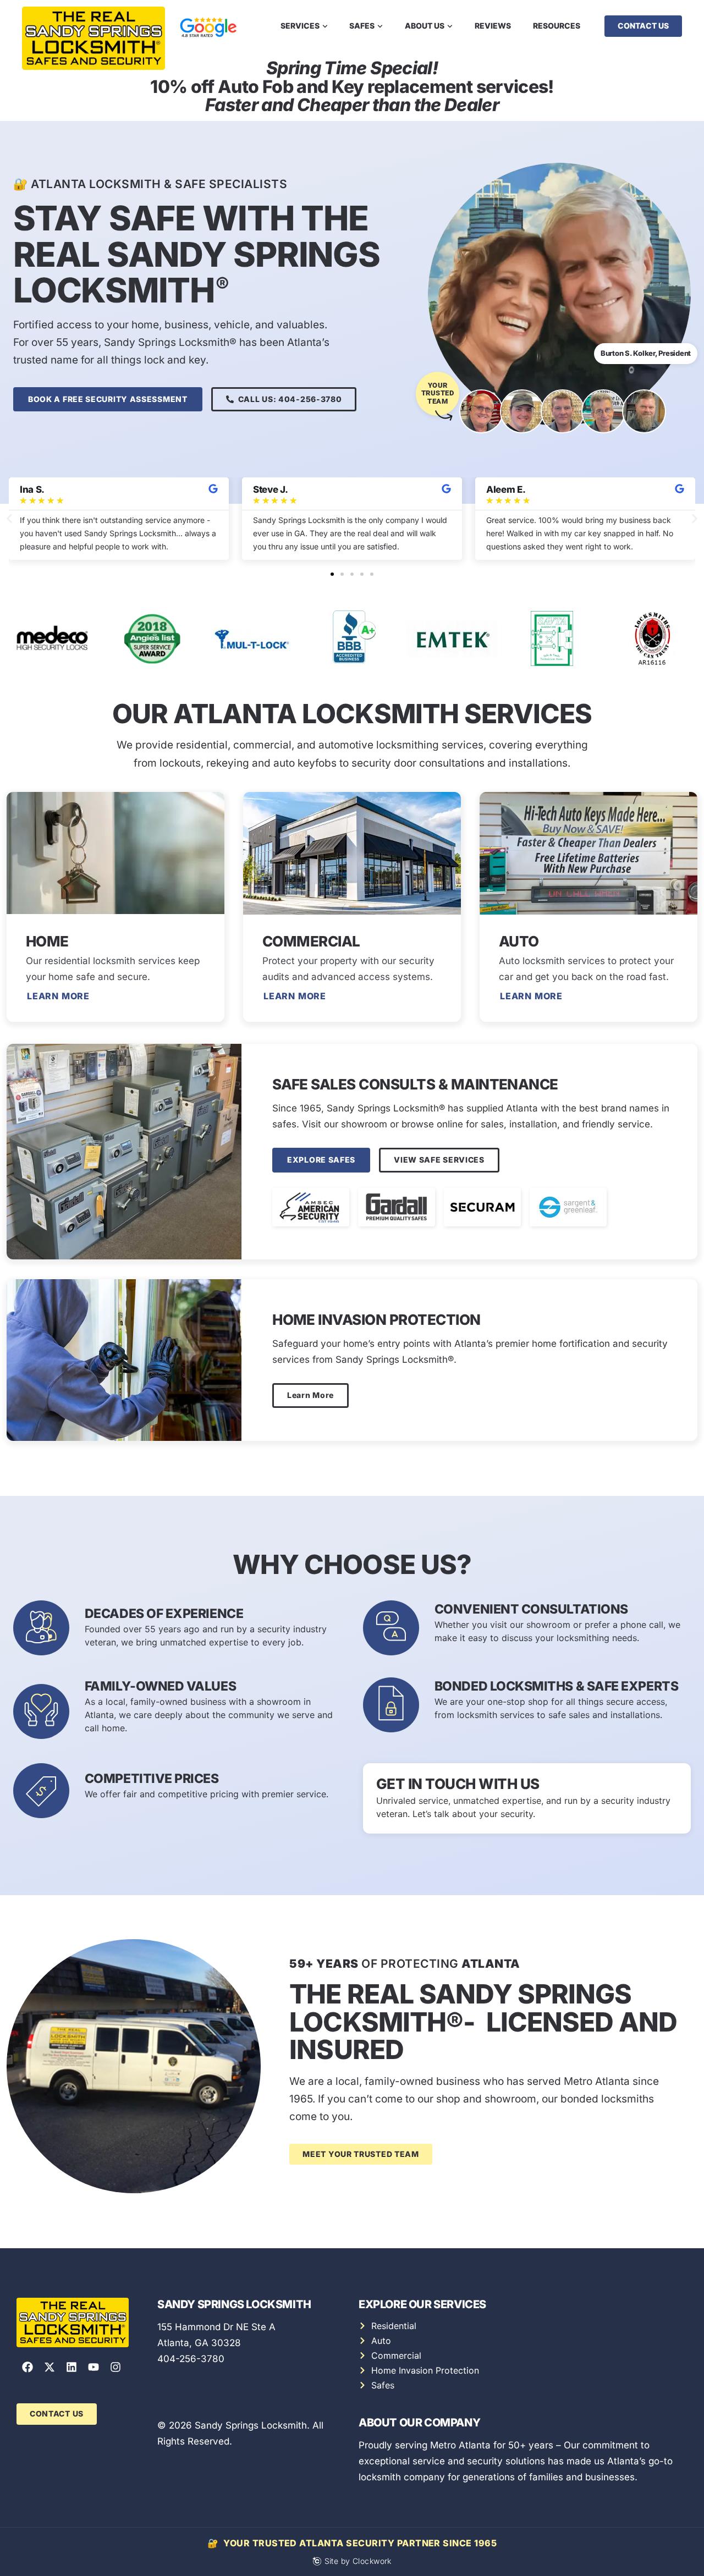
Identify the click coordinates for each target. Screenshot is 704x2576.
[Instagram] (116, 2367)
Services (300, 26)
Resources (557, 26)
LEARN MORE (295, 996)
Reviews (493, 26)
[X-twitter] (50, 2367)
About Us (425, 26)
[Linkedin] (71, 2367)
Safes (362, 26)
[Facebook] (28, 2367)
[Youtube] (94, 2367)
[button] (9, 519)
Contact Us (643, 26)
